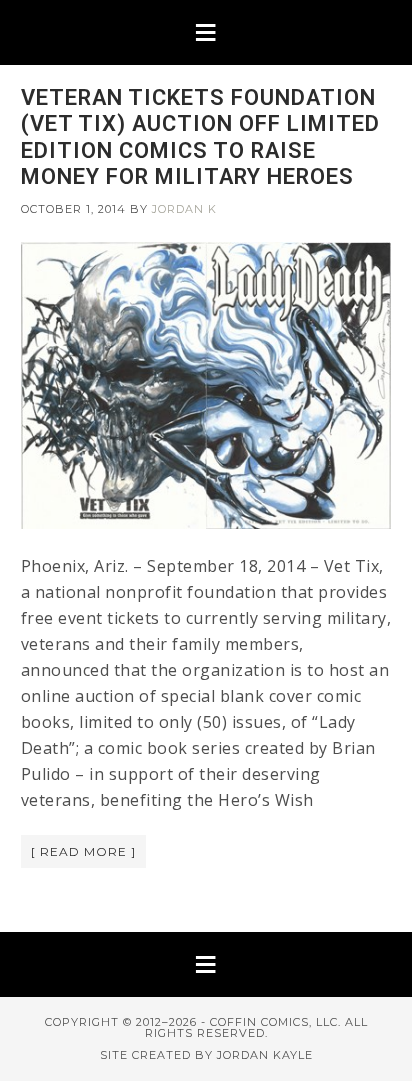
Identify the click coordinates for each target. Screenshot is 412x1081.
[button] (206, 32)
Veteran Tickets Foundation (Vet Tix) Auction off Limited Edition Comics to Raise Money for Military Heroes (200, 137)
